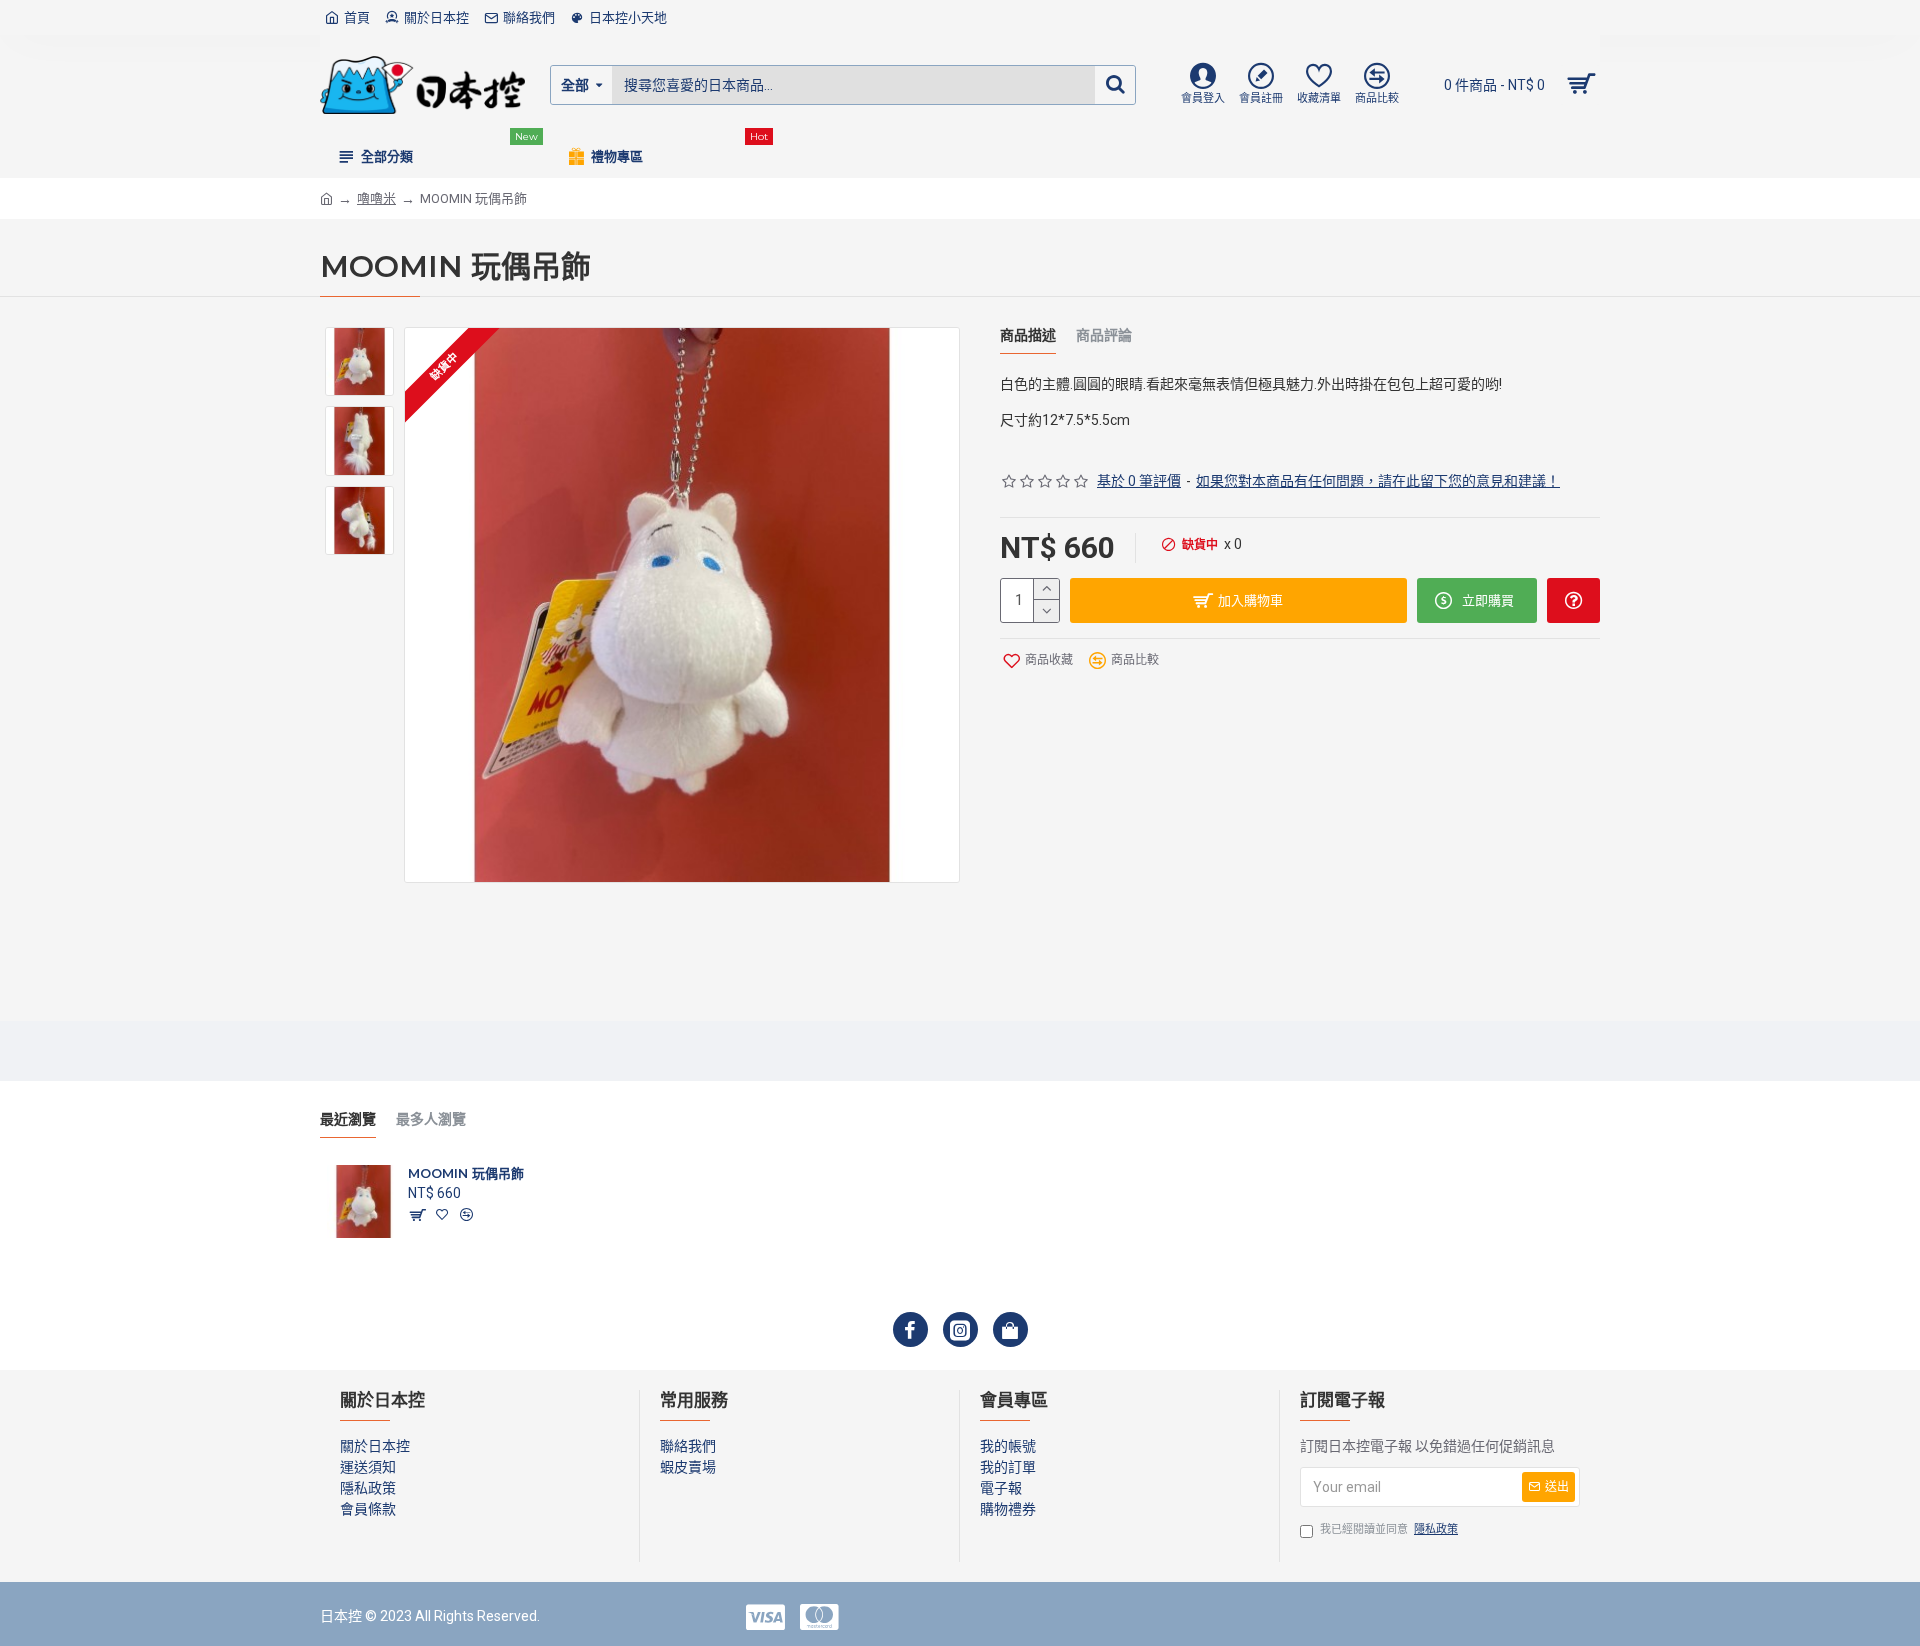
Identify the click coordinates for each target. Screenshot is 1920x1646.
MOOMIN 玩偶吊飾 (466, 1173)
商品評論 (1104, 335)
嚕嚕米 (376, 198)
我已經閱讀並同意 (1389, 1529)
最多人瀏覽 (431, 1119)
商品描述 (1028, 335)
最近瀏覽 (348, 1119)
